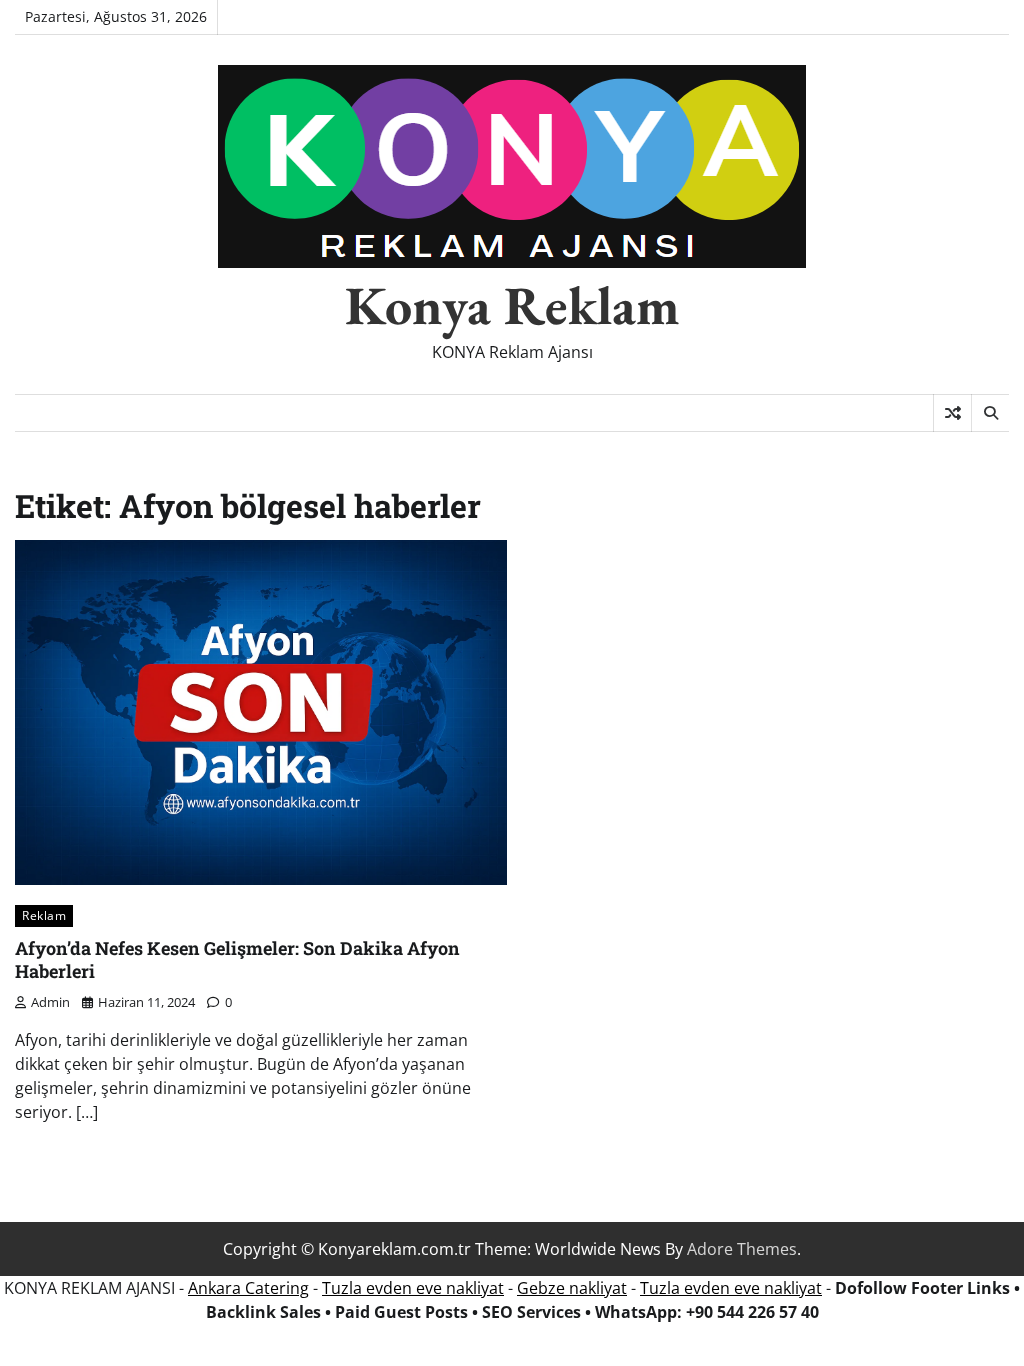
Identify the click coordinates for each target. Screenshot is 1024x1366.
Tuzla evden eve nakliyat (413, 1288)
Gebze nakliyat (572, 1288)
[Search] (990, 413)
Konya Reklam (512, 305)
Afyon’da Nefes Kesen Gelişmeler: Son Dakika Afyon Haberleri (237, 959)
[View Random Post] (952, 413)
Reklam (44, 915)
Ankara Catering (248, 1288)
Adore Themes (742, 1249)
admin (50, 1002)
